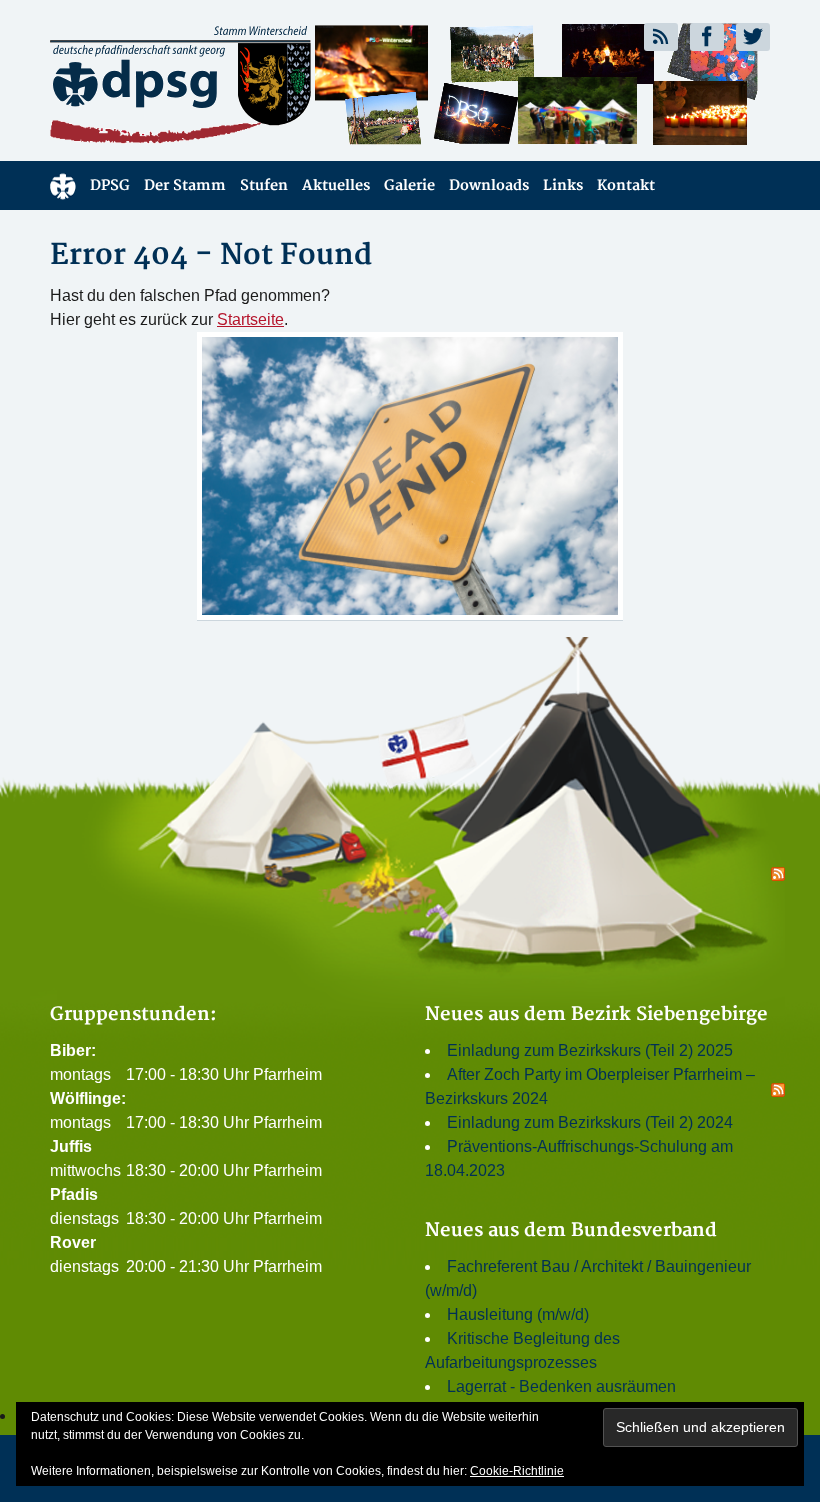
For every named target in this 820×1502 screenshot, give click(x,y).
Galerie (409, 185)
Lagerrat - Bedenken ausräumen (561, 1386)
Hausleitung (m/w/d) (518, 1314)
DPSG (110, 185)
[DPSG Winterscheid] (222, 84)
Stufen (264, 185)
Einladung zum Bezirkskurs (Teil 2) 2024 (590, 1122)
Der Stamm (185, 185)
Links (563, 185)
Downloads (489, 185)
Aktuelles (336, 185)
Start (63, 185)
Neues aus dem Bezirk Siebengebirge (596, 1014)
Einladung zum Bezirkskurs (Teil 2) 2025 (590, 1050)
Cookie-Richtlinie (517, 1471)
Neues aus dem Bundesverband (571, 1230)
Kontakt (626, 185)
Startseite (250, 319)
